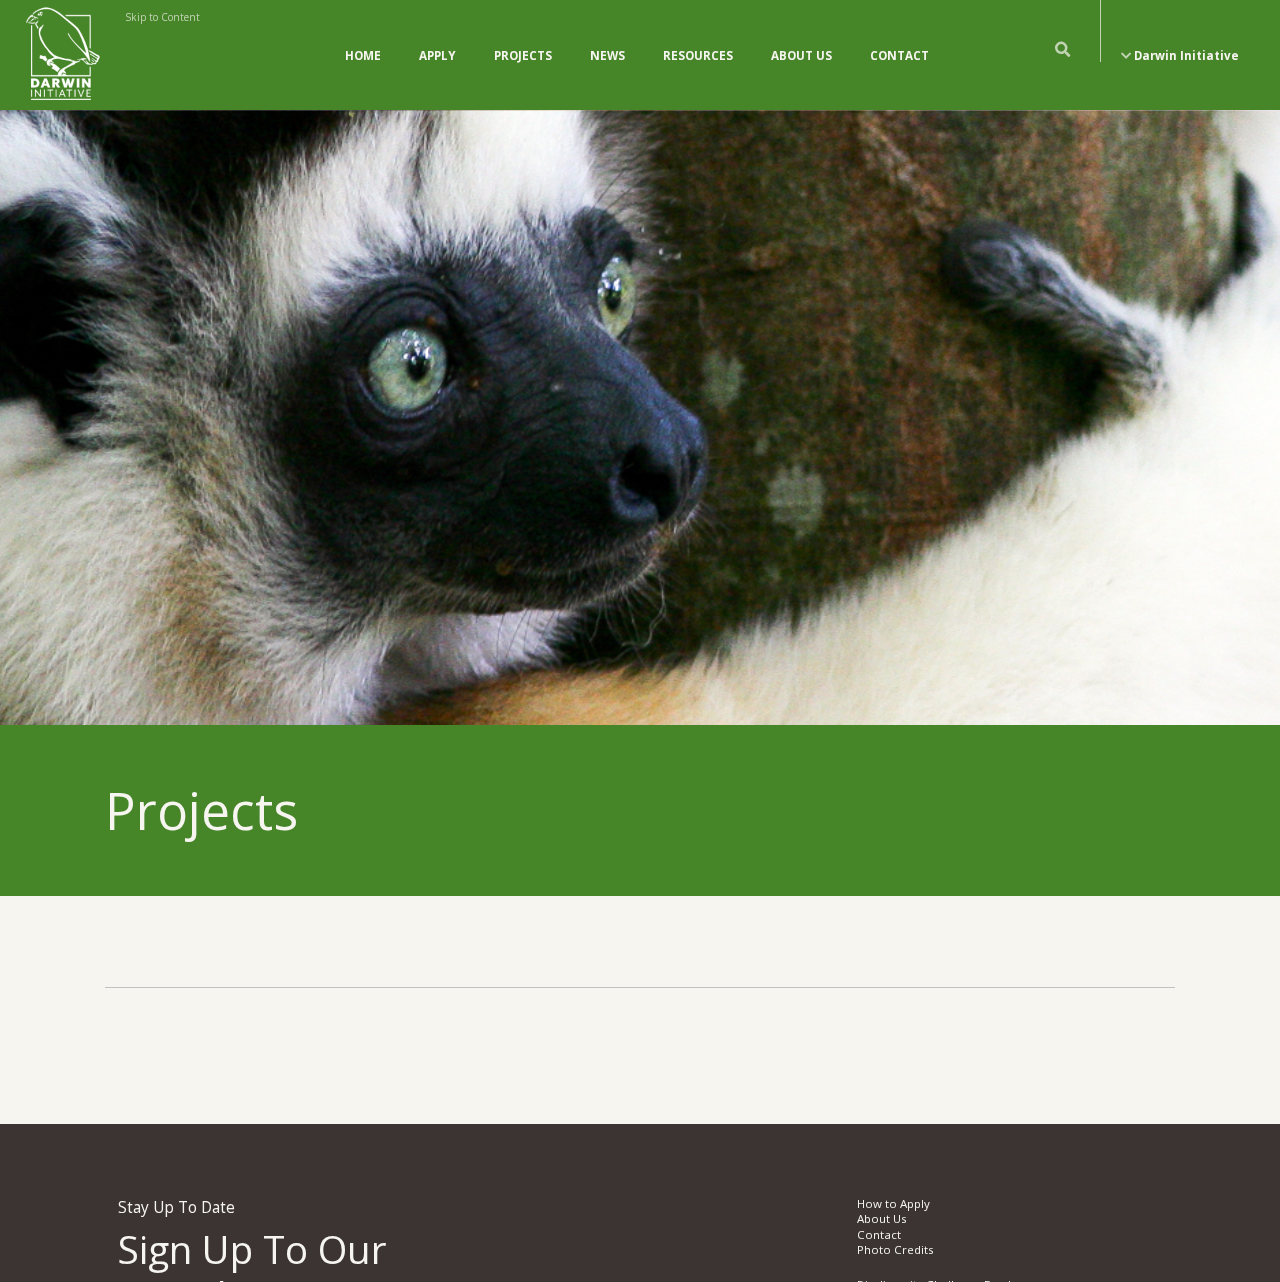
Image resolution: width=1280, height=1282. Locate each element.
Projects (523, 55)
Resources (698, 55)
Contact (899, 55)
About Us (801, 55)
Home (363, 55)
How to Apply (893, 1203)
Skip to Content (162, 17)
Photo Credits (895, 1249)
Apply (437, 55)
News (607, 55)
